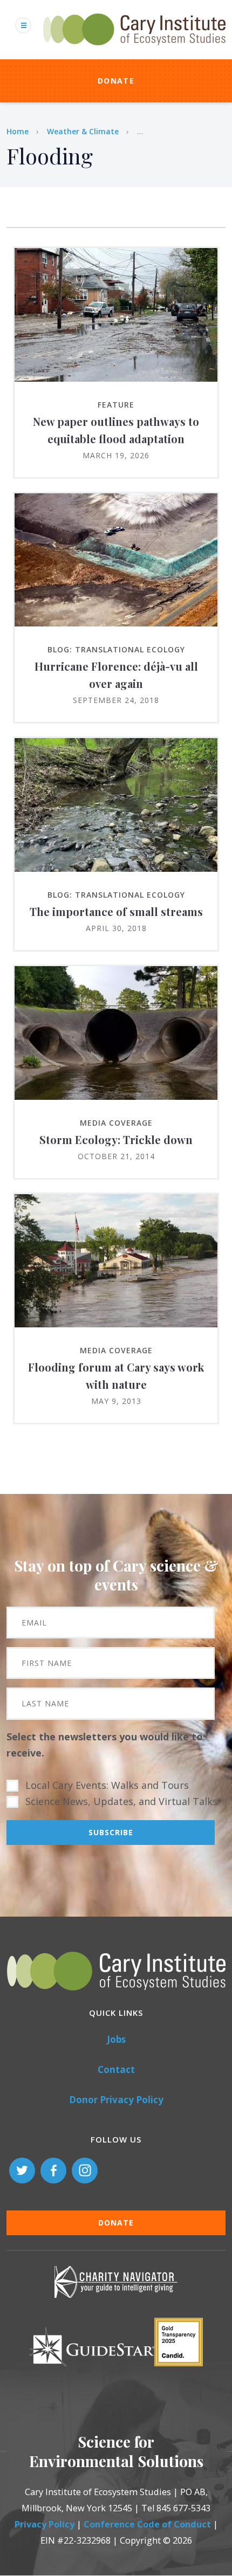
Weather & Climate (83, 131)
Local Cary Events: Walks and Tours (107, 1785)
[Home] (134, 51)
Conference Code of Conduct (147, 2524)
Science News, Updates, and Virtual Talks (121, 1801)
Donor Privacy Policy (116, 2100)
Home (18, 131)
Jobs (116, 2039)
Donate (116, 81)
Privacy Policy (45, 2524)
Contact (116, 2069)
